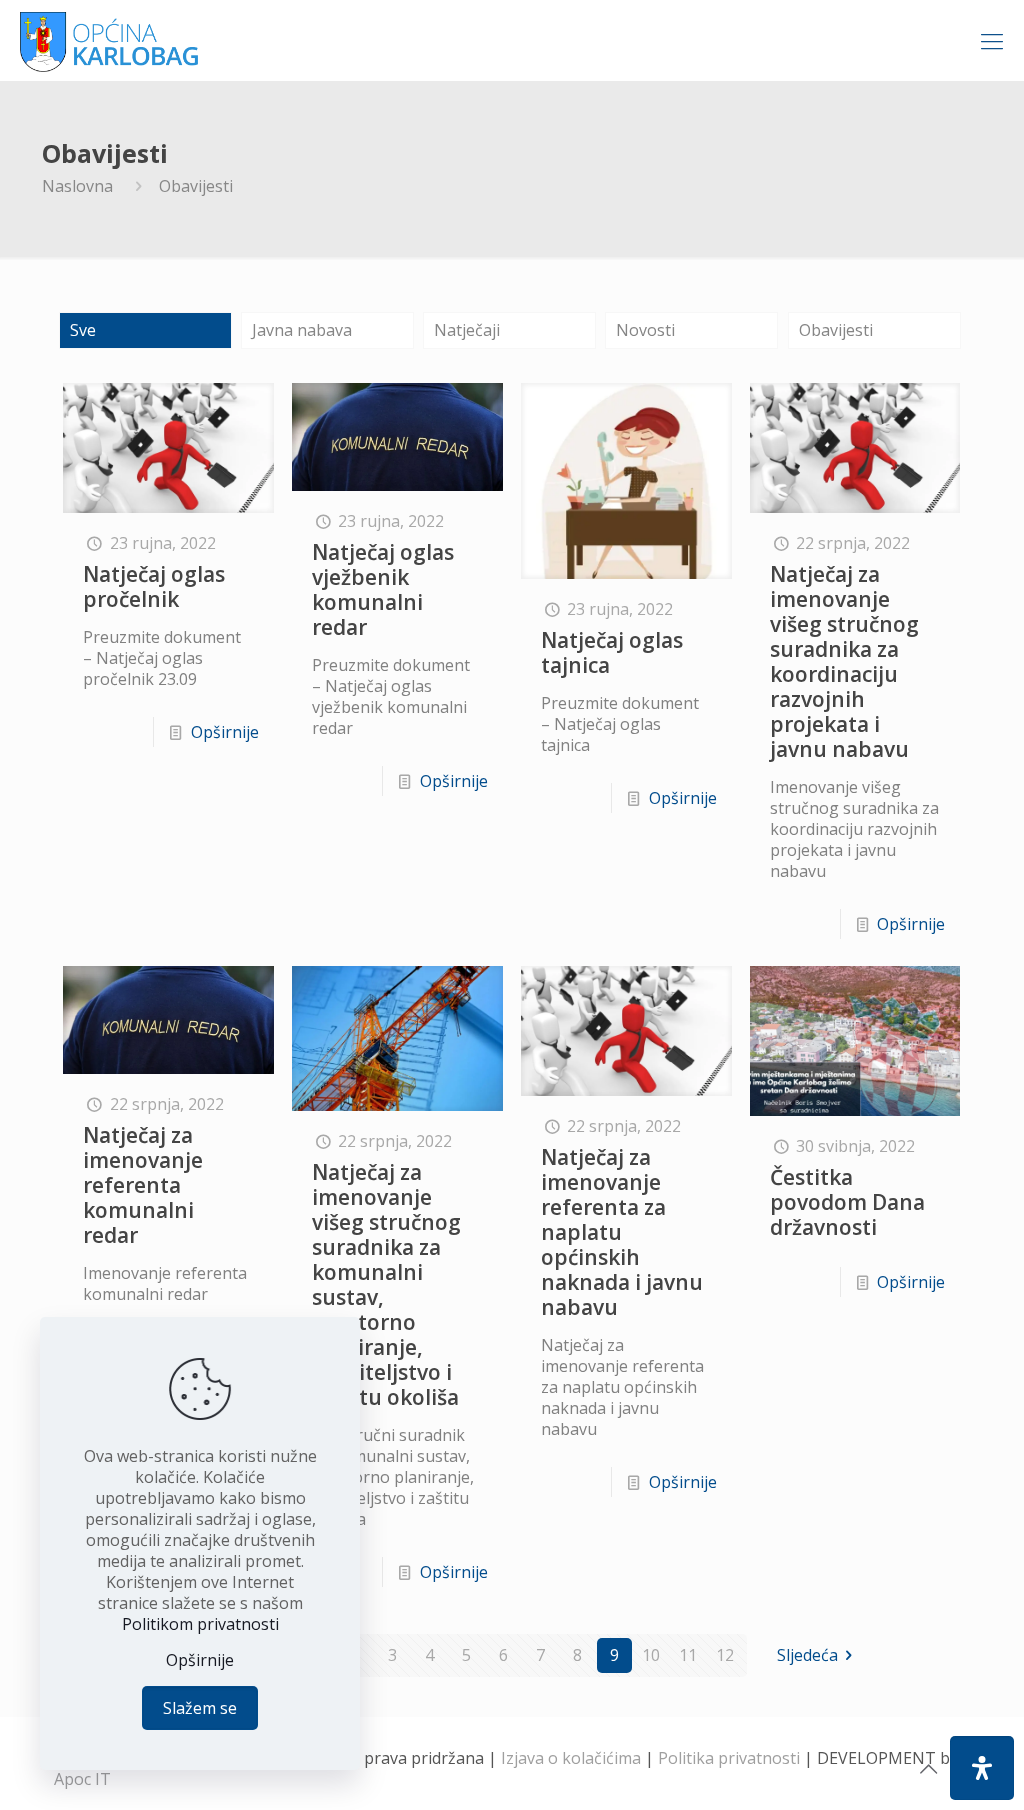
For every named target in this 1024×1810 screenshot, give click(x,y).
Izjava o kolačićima (571, 1758)
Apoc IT (82, 1779)
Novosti (645, 330)
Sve (83, 330)
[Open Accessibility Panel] (982, 1768)
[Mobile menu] (992, 40)
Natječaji (467, 330)
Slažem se (200, 1708)
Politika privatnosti (729, 1758)
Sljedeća (807, 1655)
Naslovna (77, 186)
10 (651, 1655)
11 (688, 1655)
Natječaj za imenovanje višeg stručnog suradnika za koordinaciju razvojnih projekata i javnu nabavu (844, 661)
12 (725, 1655)
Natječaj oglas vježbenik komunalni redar (383, 589)
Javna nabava (302, 330)
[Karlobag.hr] (109, 40)
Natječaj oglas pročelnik (154, 586)
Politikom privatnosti (200, 1624)
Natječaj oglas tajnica (612, 652)
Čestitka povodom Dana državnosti (847, 1202)
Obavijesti (836, 330)
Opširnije (225, 732)
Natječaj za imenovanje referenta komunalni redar (143, 1185)
